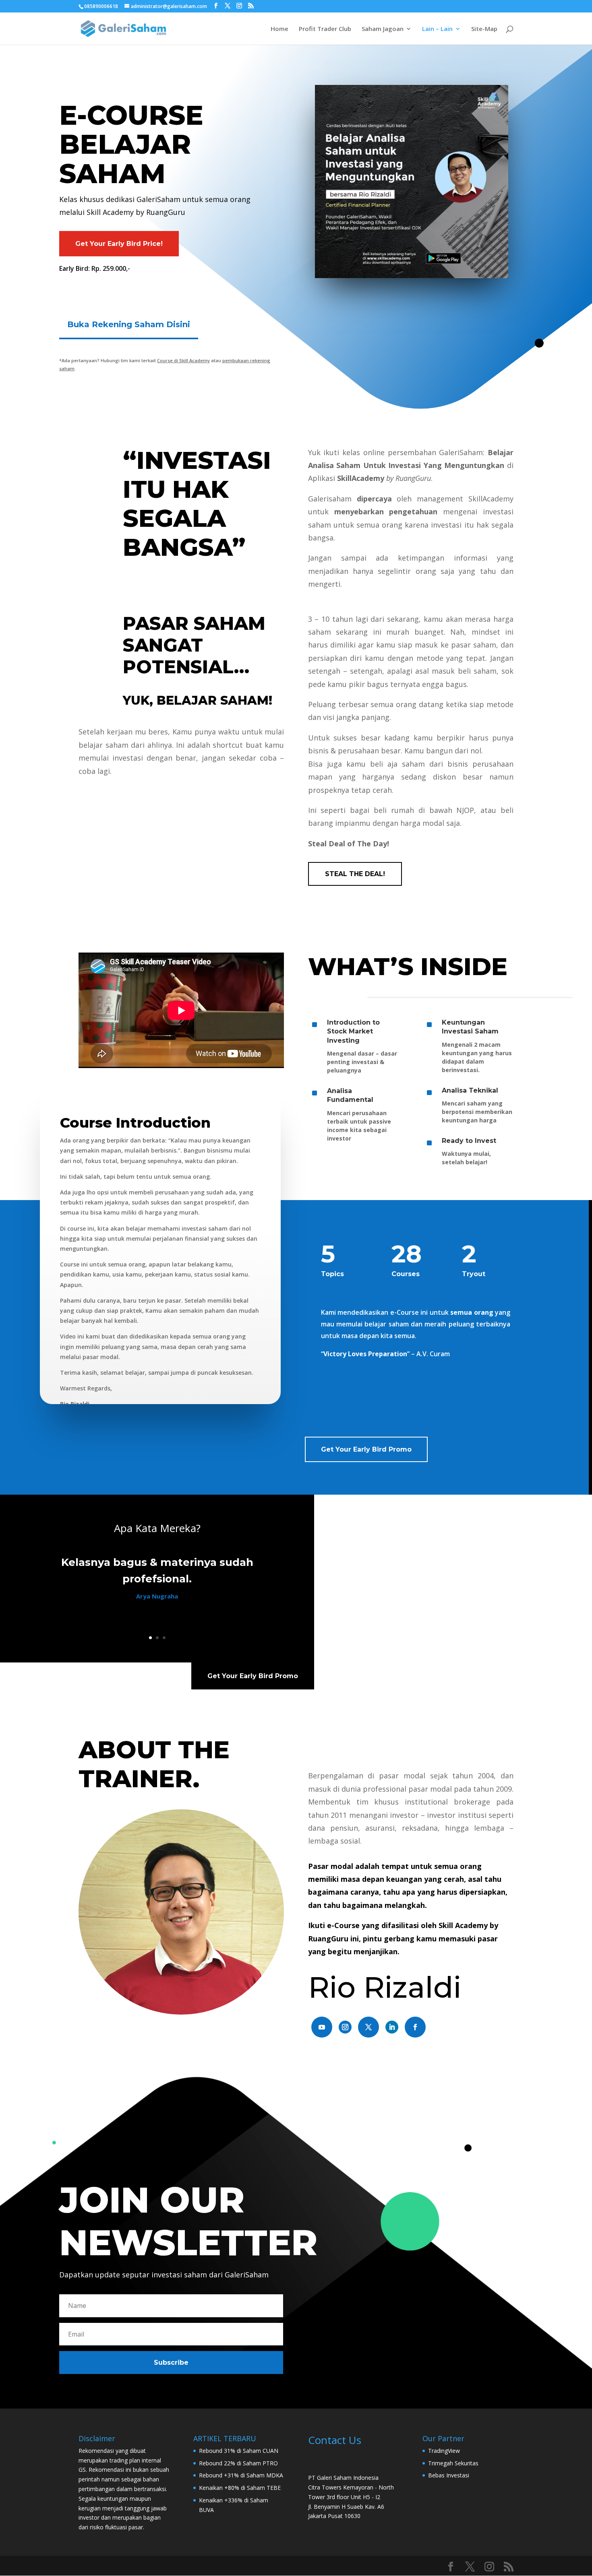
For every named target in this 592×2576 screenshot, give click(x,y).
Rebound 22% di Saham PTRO (238, 2463)
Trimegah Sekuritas (453, 2463)
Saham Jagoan (383, 29)
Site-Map (484, 29)
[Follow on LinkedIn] (392, 2027)
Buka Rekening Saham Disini (129, 324)
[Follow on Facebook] (415, 2027)
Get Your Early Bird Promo (366, 1449)
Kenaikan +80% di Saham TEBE (240, 2488)
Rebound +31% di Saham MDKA (241, 2475)
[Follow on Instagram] (345, 2027)
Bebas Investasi (449, 2475)
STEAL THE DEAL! (355, 874)
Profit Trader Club (325, 29)
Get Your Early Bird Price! (119, 244)
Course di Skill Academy (183, 360)
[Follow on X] (368, 2027)
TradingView (444, 2451)
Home (279, 29)
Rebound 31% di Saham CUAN (239, 2451)
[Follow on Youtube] (322, 2027)
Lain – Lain (437, 29)
